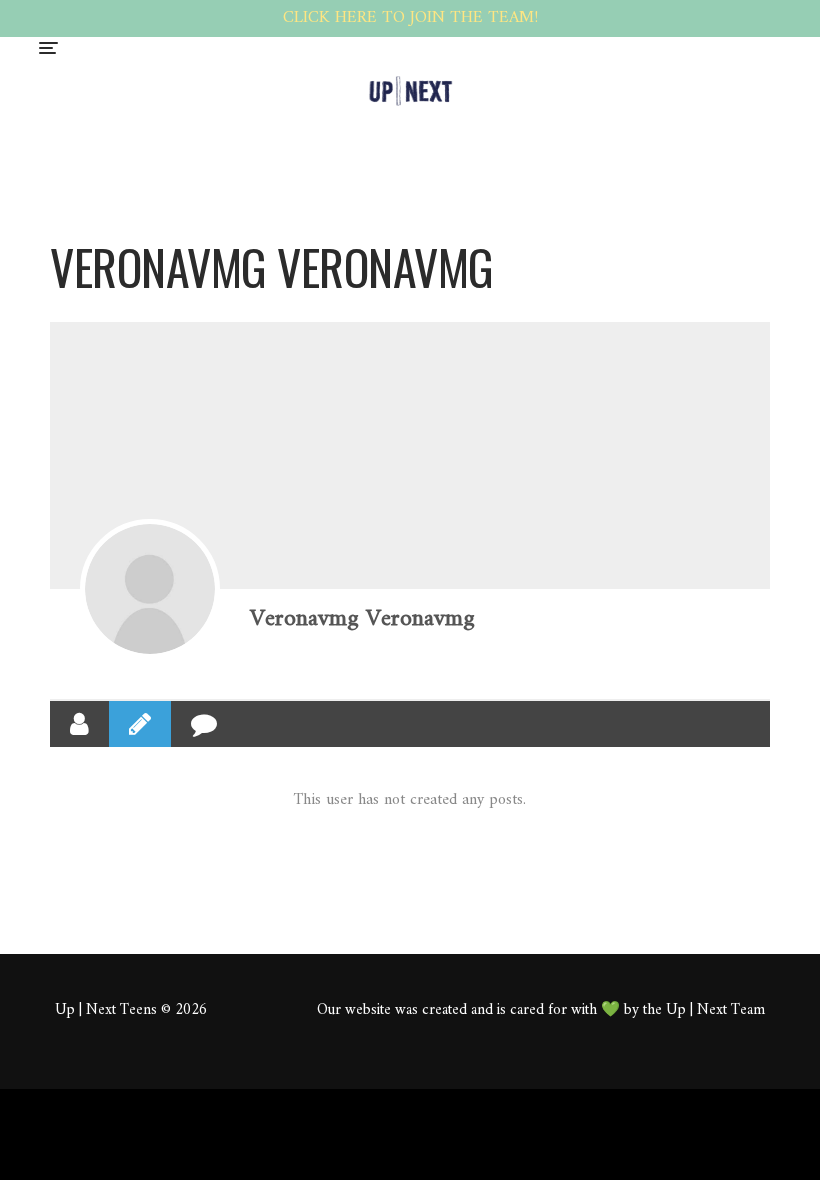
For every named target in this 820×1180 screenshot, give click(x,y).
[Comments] (204, 724)
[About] (79, 724)
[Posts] (140, 724)
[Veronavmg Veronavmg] (150, 589)
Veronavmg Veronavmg (362, 619)
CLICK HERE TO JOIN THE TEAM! (410, 18)
